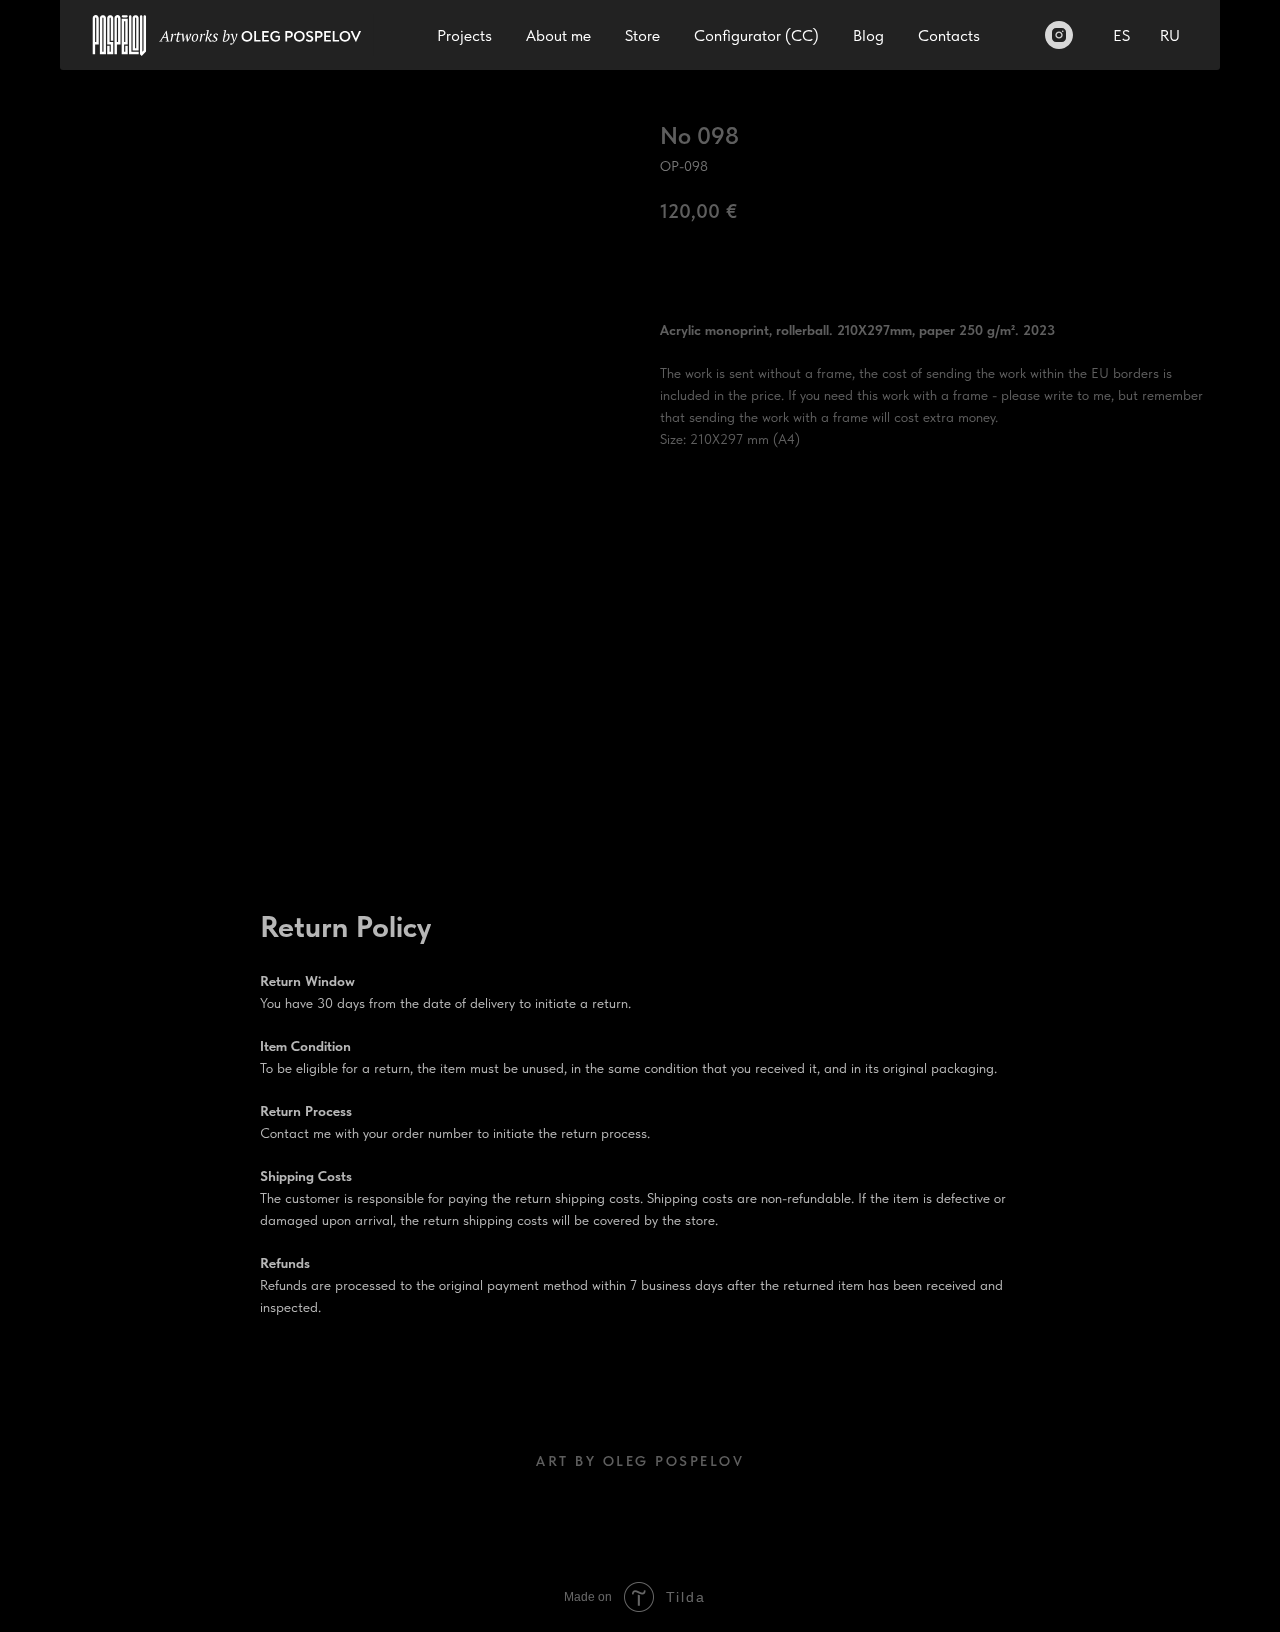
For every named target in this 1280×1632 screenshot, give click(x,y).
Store (642, 35)
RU (1170, 35)
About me (558, 35)
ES (1121, 35)
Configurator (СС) (756, 35)
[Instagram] (1059, 35)
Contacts (949, 35)
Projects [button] (464, 35)
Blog (868, 35)
